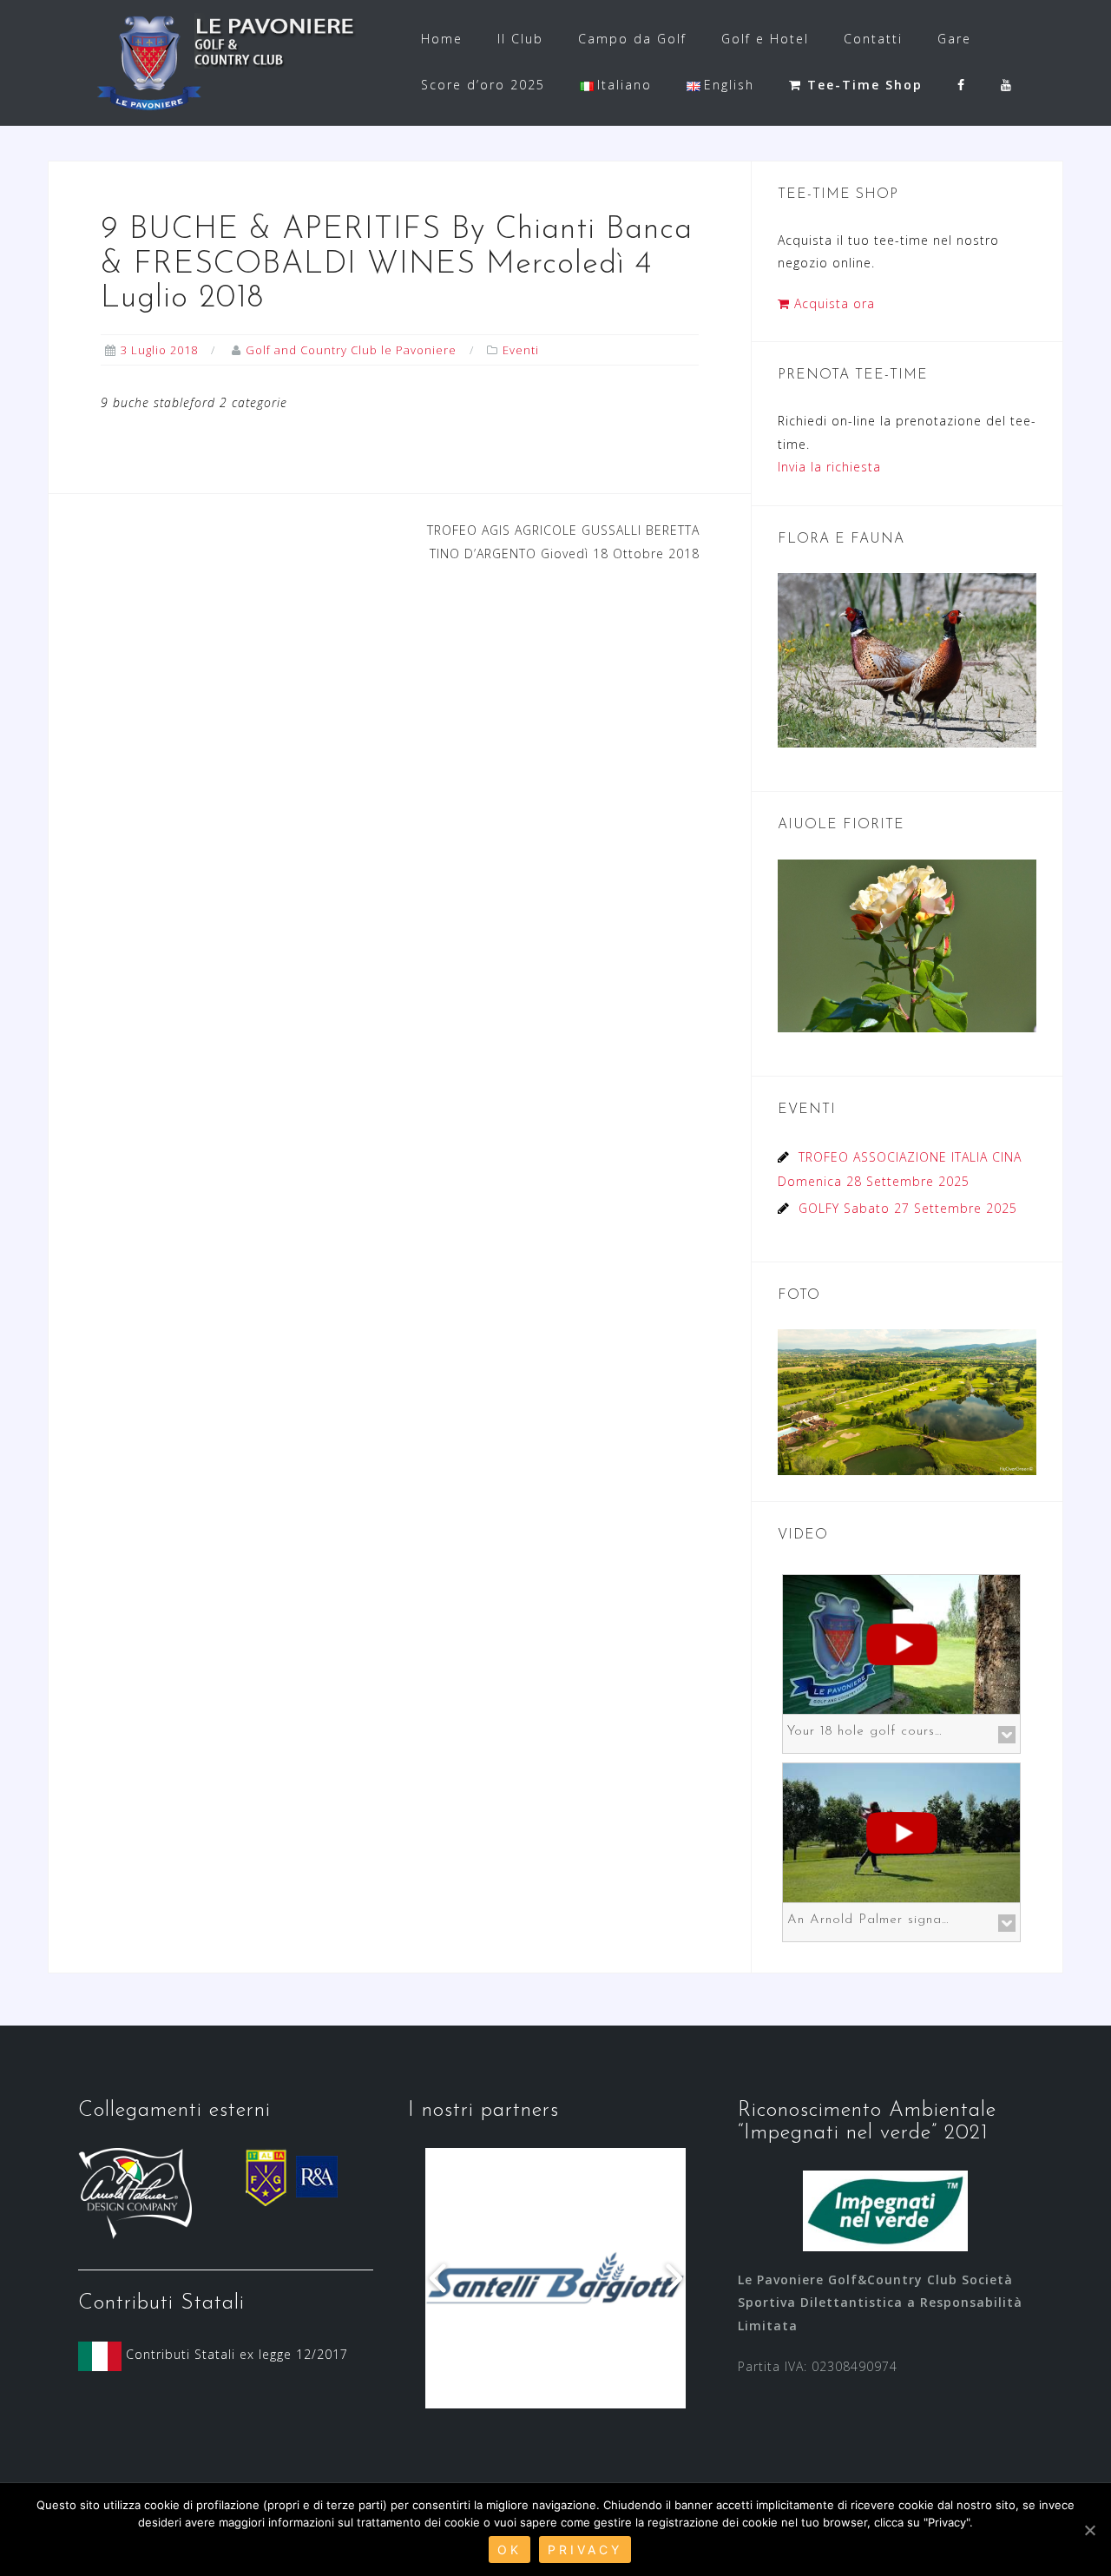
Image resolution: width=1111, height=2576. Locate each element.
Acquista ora (832, 303)
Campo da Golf (632, 39)
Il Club (520, 39)
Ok (509, 2550)
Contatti (873, 39)
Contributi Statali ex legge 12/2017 (235, 2354)
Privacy (585, 2550)
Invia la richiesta (829, 467)
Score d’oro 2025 (483, 85)
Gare (954, 39)
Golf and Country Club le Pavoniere (351, 350)
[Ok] (1089, 2530)
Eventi (521, 350)
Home (442, 39)
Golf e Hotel (765, 39)
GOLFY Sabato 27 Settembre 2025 (908, 1208)
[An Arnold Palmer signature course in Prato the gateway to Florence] (901, 1831)
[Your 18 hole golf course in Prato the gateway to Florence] (901, 1642)
